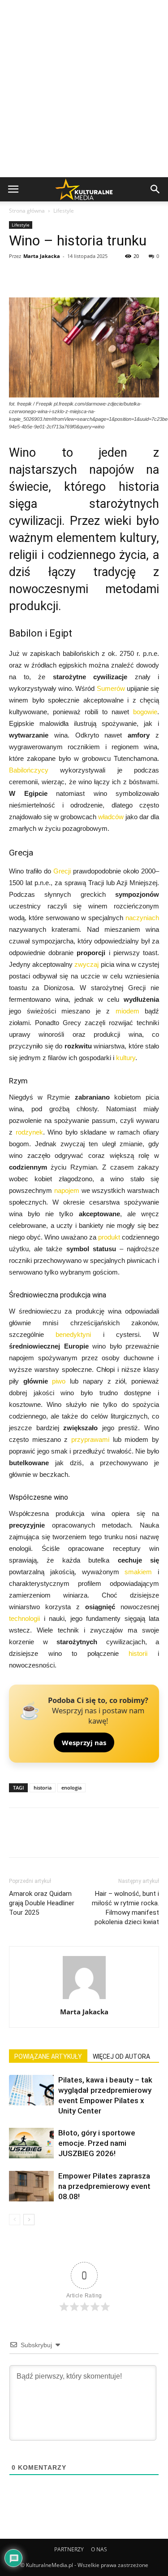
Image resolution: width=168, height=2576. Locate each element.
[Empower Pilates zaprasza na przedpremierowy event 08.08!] (31, 2186)
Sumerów (111, 688)
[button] (155, 189)
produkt (109, 1237)
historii (138, 1653)
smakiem (138, 1572)
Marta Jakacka (42, 256)
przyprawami (90, 1439)
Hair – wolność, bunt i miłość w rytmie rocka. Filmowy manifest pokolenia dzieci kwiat (125, 1908)
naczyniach (142, 918)
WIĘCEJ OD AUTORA (121, 2056)
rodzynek (29, 1132)
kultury (126, 1058)
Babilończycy (29, 770)
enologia (71, 1788)
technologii (24, 1618)
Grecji (62, 871)
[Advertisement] (84, 89)
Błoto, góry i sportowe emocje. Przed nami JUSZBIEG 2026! (97, 2143)
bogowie (145, 712)
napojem (67, 1190)
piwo (59, 1381)
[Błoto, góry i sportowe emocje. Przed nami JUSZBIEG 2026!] (31, 2143)
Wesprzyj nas (84, 1742)
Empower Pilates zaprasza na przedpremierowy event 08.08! (104, 2186)
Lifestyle (64, 211)
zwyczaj (86, 964)
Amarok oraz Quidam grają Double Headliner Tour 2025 (42, 1903)
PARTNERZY (69, 2549)
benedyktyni (73, 1334)
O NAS (99, 2549)
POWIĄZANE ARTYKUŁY (48, 2056)
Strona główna (27, 211)
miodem (127, 1011)
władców (111, 817)
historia (43, 1788)
